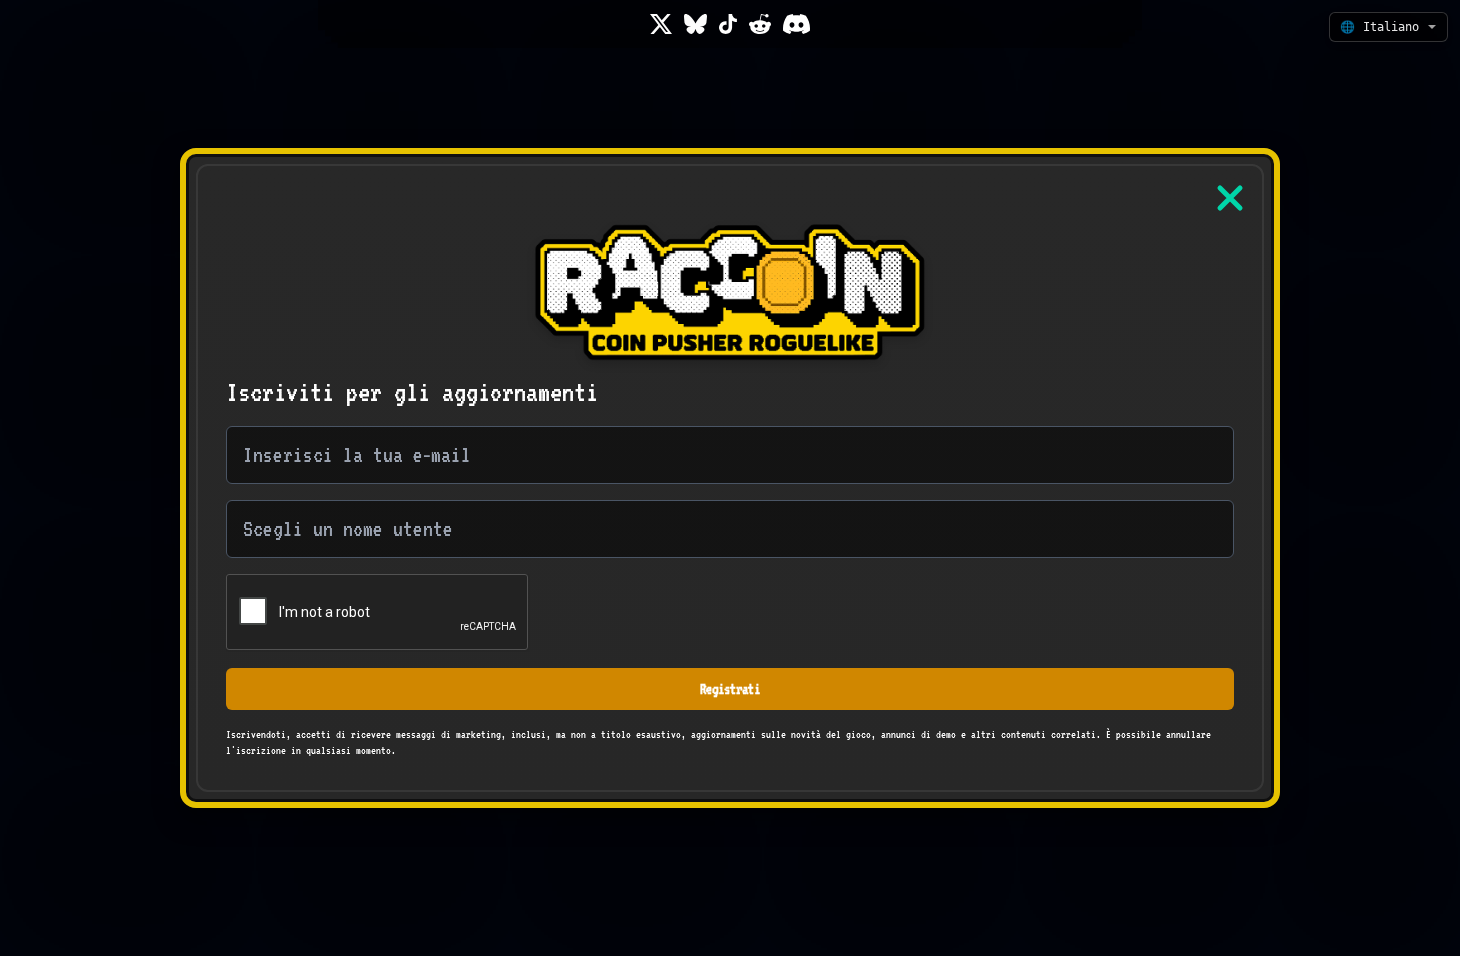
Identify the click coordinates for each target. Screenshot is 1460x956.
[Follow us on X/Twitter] (661, 24)
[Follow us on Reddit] (760, 24)
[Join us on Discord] (796, 24)
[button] (1388, 27)
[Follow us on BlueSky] (695, 24)
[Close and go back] (1230, 198)
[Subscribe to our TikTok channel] (728, 24)
